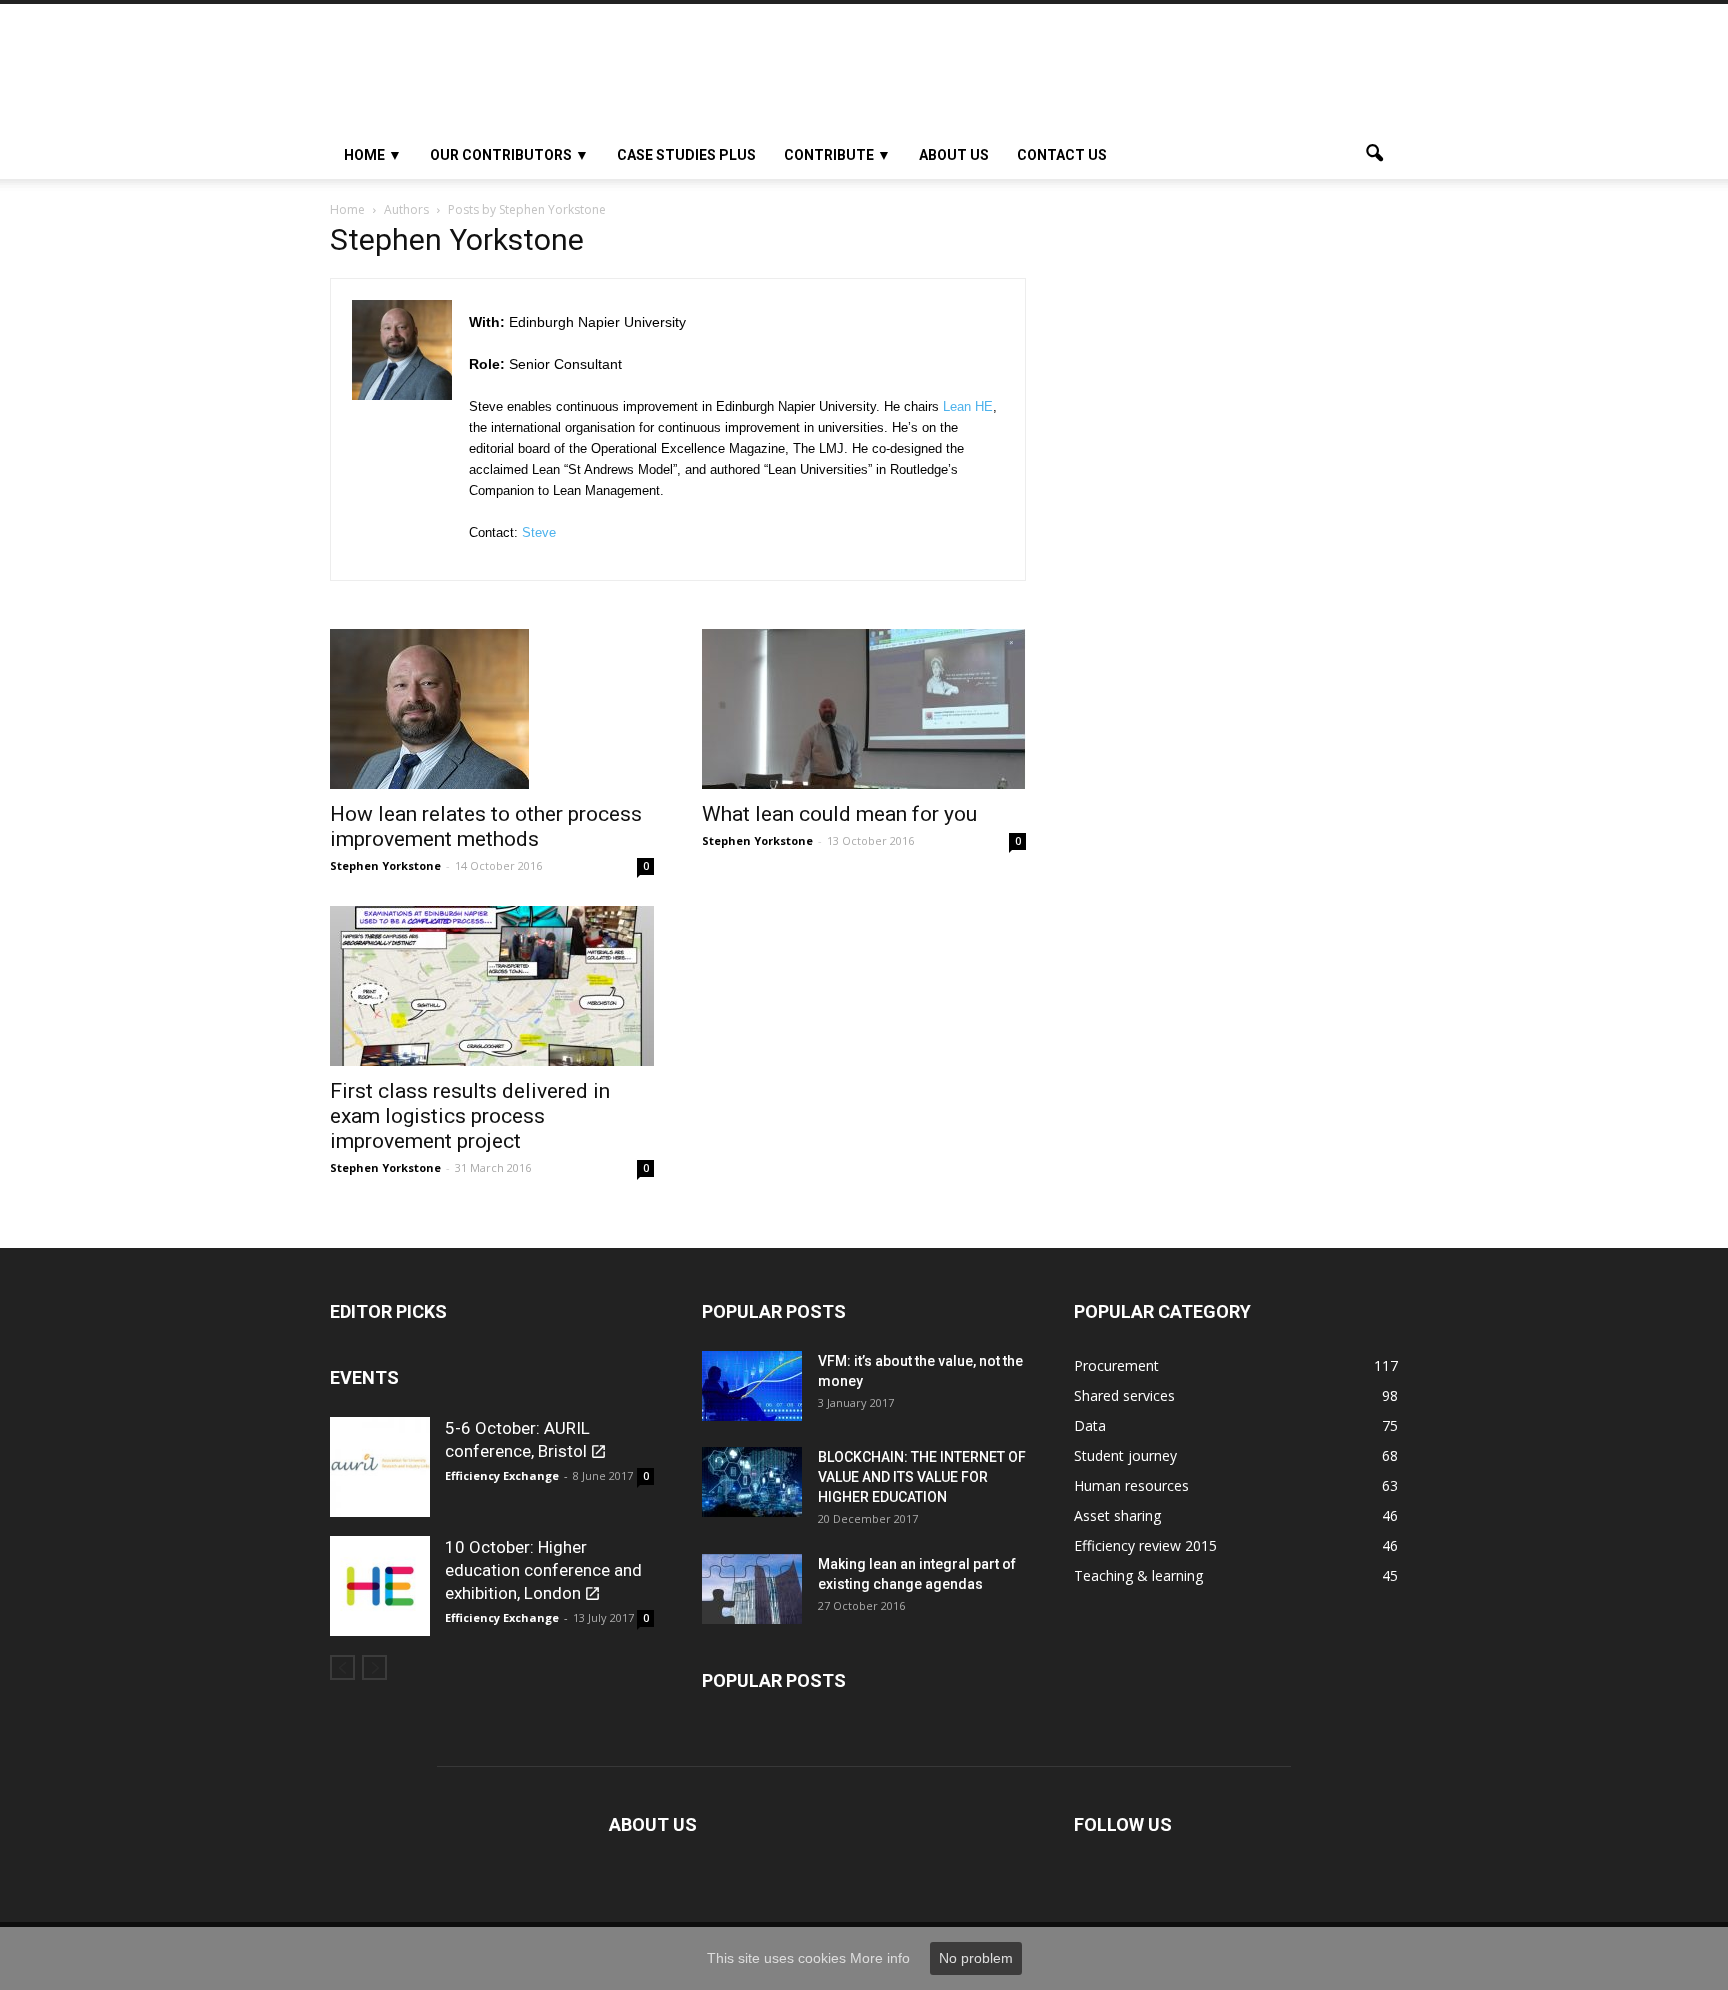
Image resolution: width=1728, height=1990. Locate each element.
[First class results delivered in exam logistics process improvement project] (492, 986)
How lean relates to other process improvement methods (486, 826)
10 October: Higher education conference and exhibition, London (543, 1570)
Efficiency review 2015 (1145, 1545)
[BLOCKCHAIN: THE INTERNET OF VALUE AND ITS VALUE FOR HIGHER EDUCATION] (752, 1482)
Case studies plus (686, 155)
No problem (976, 1958)
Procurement (1116, 1365)
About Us (954, 155)
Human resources (1131, 1485)
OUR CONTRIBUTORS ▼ (509, 155)
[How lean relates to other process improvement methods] (492, 709)
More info (880, 1958)
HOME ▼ (373, 155)
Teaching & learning (1138, 1575)
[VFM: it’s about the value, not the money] (752, 1386)
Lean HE (968, 406)
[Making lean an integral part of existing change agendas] (752, 1589)
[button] (1374, 155)
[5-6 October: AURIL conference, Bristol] (380, 1467)
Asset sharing (1117, 1515)
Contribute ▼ (837, 155)
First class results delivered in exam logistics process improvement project (470, 1116)
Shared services (1124, 1395)
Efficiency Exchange (502, 1475)
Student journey (1125, 1455)
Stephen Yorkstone (385, 865)
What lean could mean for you (839, 814)
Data (1090, 1425)
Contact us (1062, 155)
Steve (539, 532)
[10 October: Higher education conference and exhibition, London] (380, 1586)
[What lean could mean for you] (864, 709)
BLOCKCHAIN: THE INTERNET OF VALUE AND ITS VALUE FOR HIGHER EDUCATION (922, 1477)
